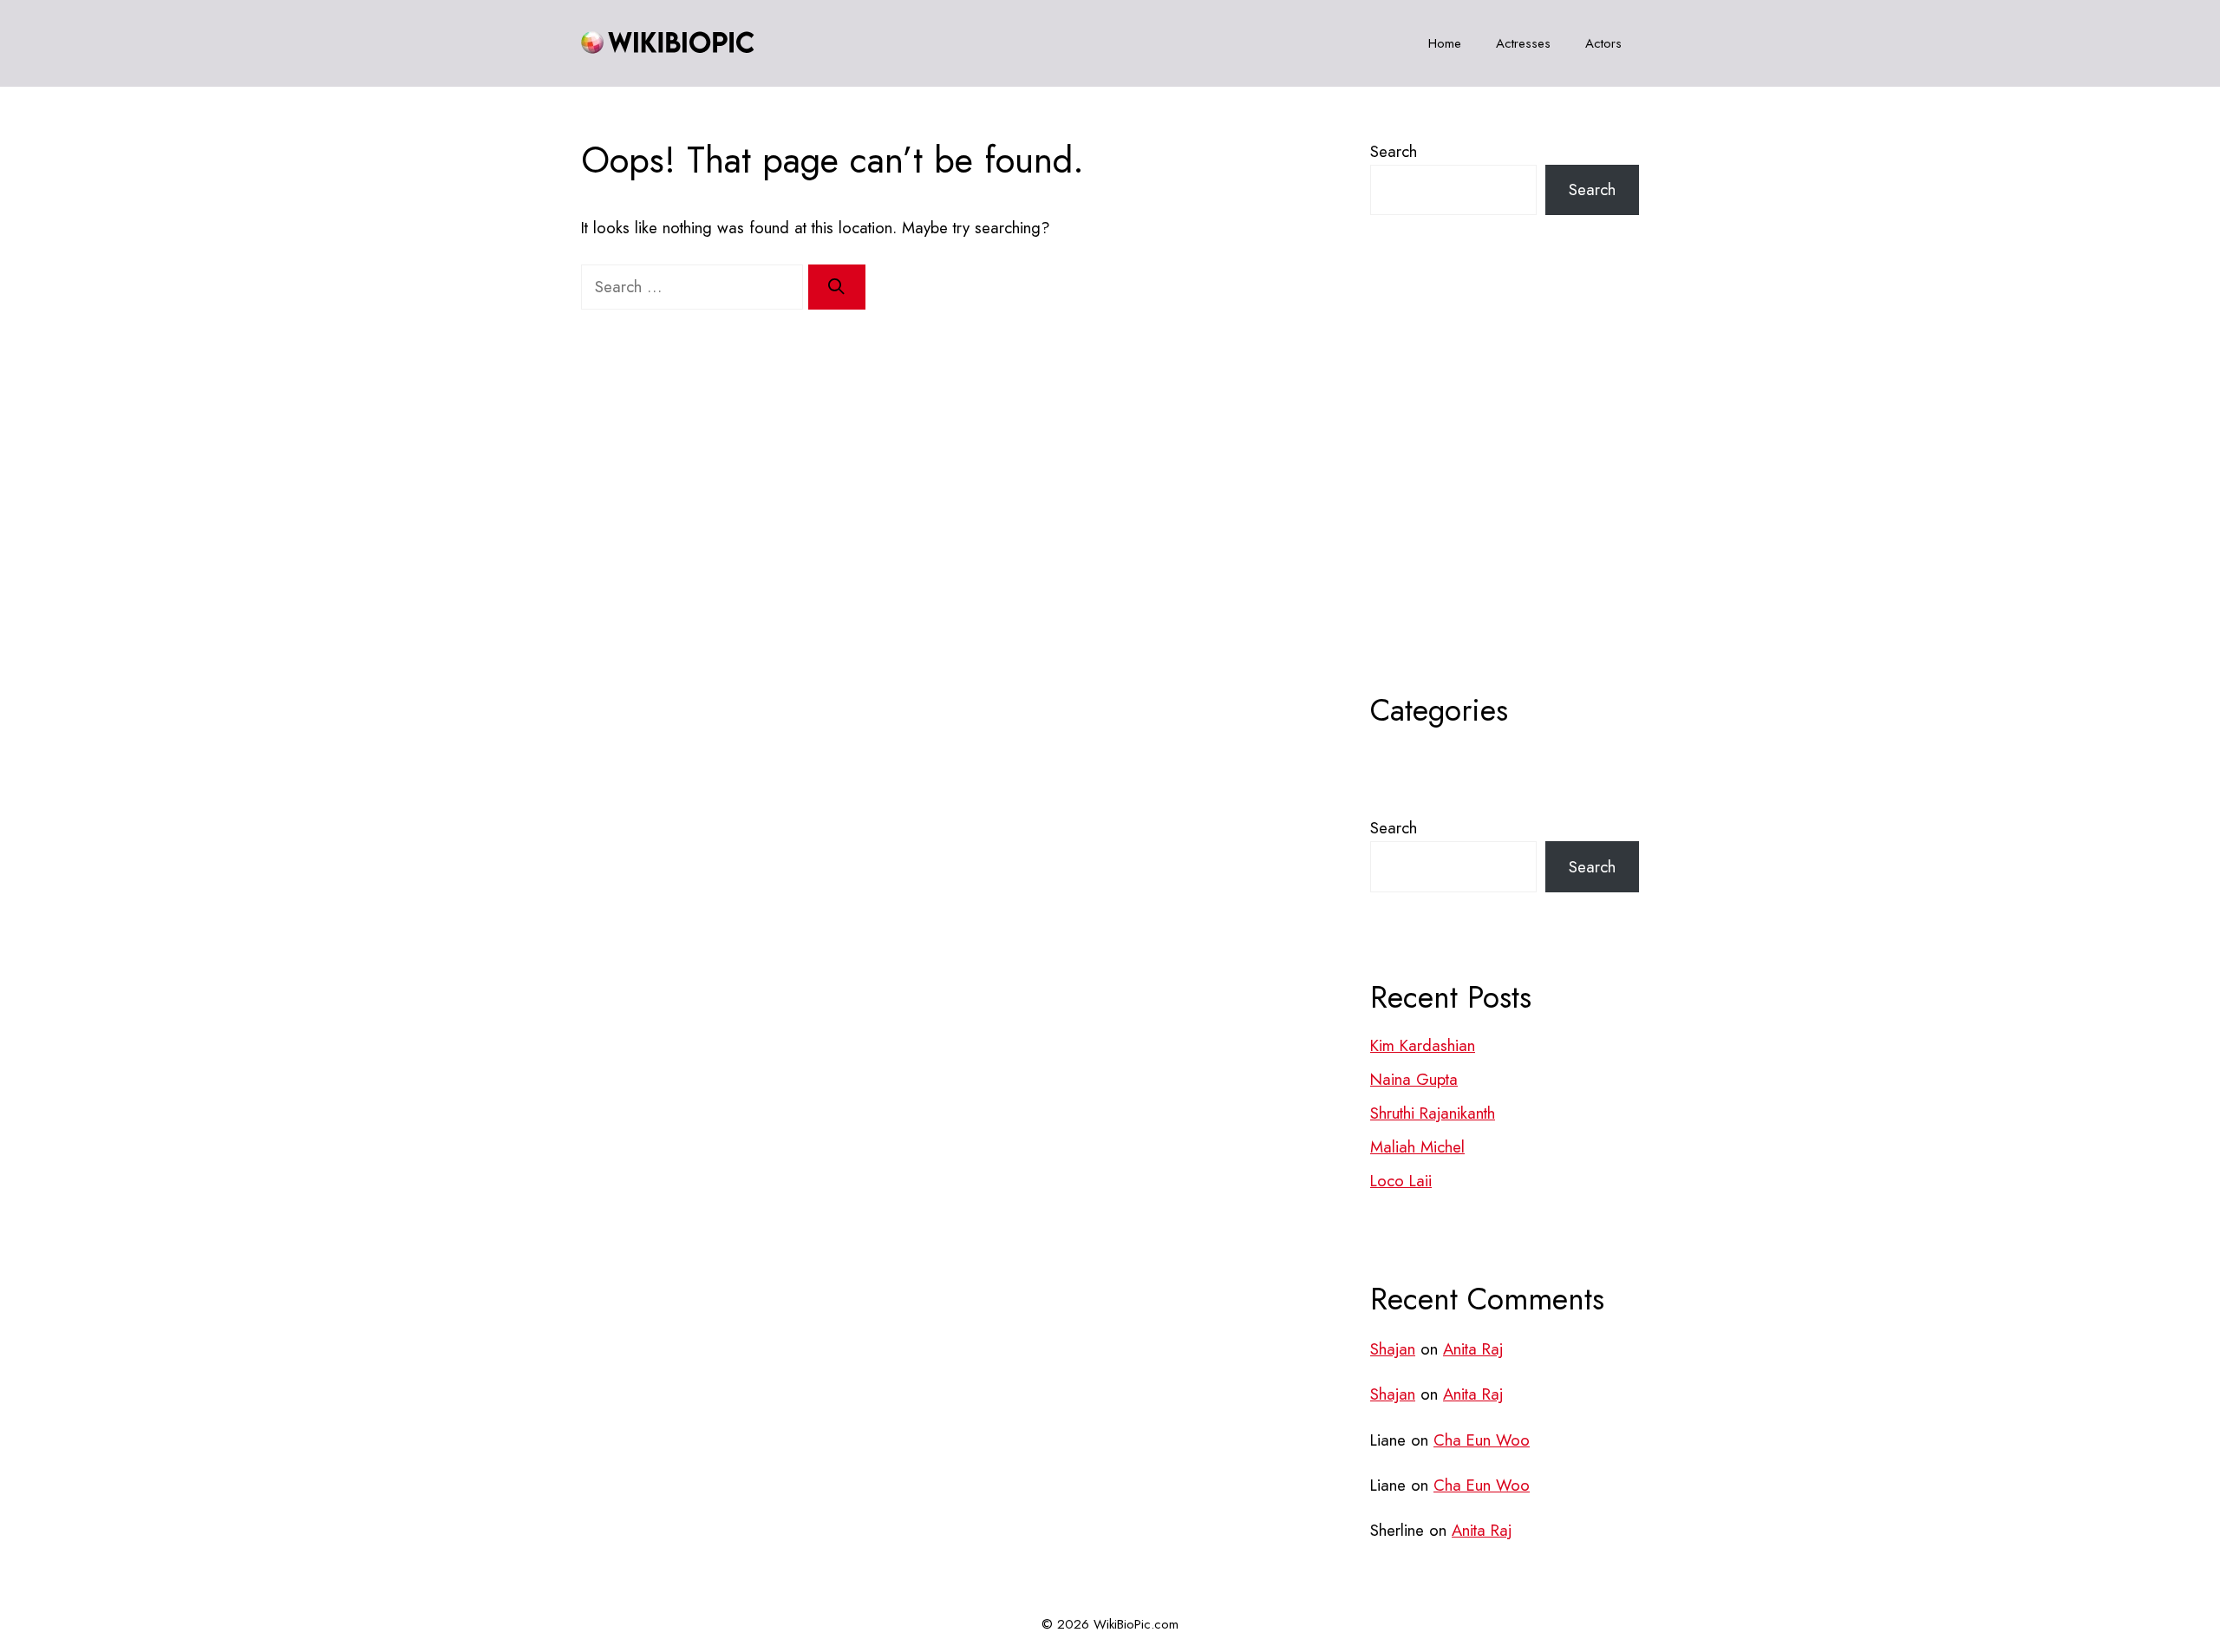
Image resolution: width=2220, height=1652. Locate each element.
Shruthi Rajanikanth (1433, 1113)
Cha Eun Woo (1482, 1440)
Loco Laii (1401, 1181)
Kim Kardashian (1423, 1045)
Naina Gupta (1414, 1079)
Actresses (1523, 43)
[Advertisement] (1505, 497)
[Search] (837, 287)
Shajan (1393, 1349)
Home (1445, 43)
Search (1394, 151)
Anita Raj (1473, 1349)
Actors (1603, 43)
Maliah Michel (1417, 1147)
